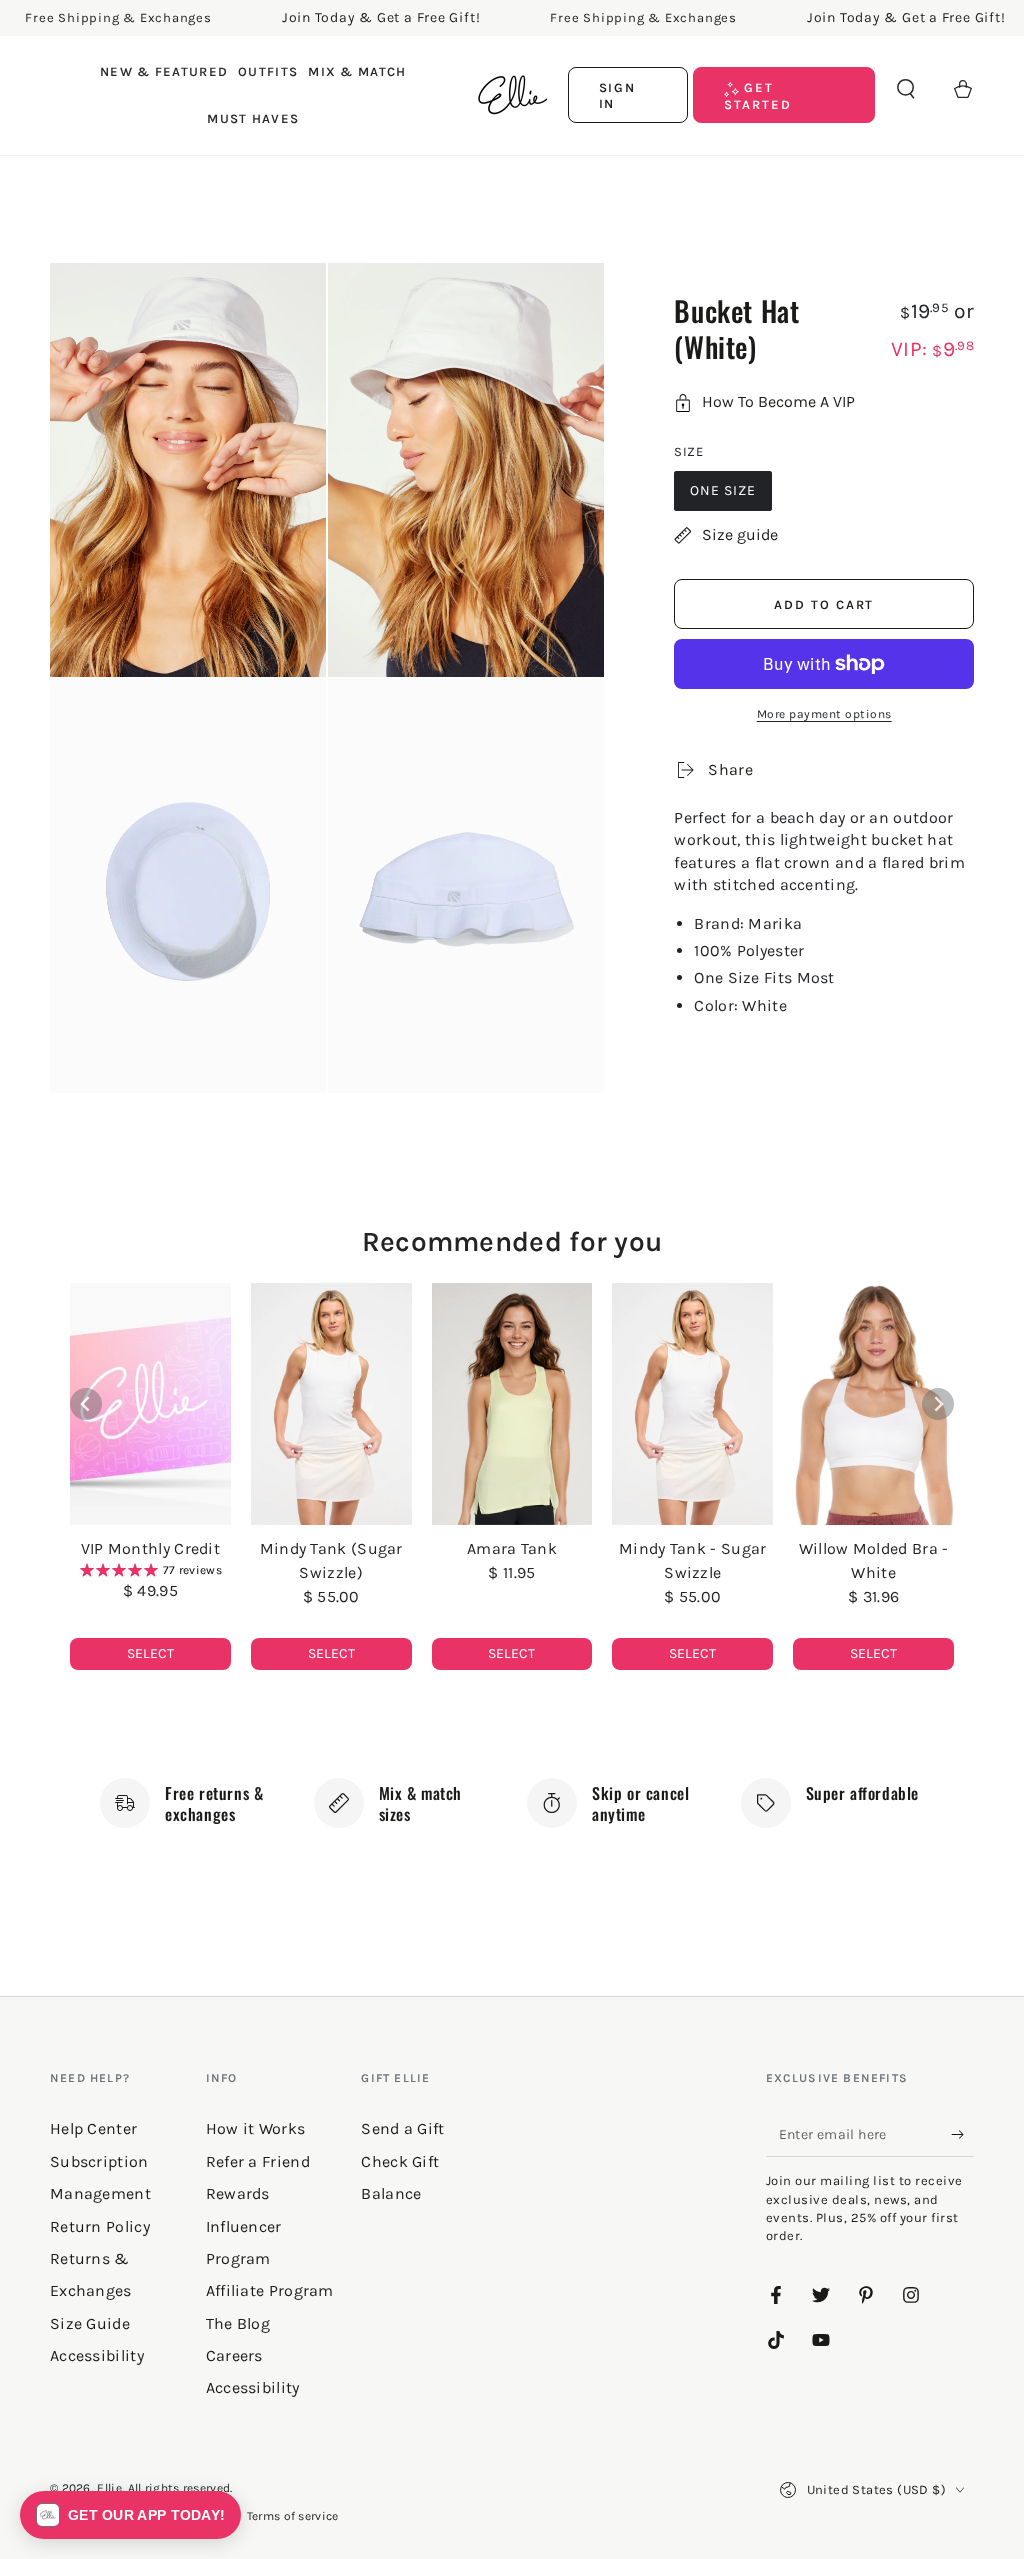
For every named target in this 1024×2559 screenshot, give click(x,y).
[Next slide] (938, 1404)
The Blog (238, 2323)
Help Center (93, 2128)
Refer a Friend (258, 2161)
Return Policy (100, 2226)
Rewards (238, 2193)
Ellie (109, 2488)
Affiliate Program (270, 2290)
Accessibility (253, 2387)
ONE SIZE (723, 490)
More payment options (824, 714)
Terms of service (293, 2516)
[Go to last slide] (86, 1404)
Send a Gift (402, 2128)
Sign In (618, 95)
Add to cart (824, 604)
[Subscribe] (962, 2134)
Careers (234, 2355)
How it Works (256, 2128)
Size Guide (90, 2323)
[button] (906, 89)
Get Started (758, 95)
